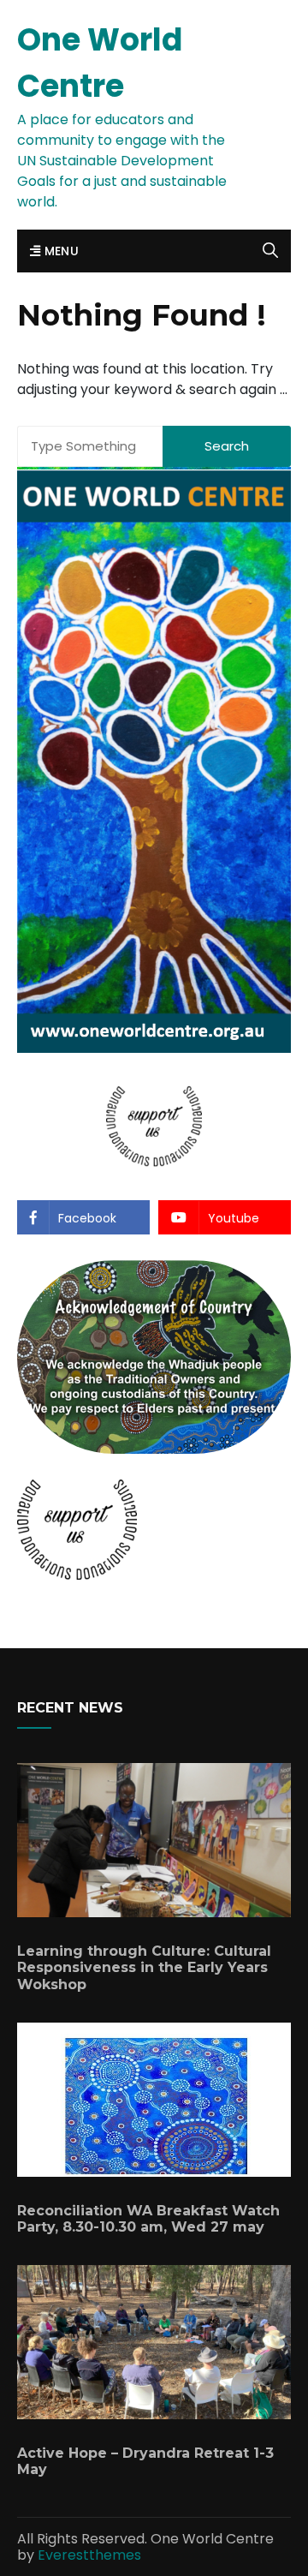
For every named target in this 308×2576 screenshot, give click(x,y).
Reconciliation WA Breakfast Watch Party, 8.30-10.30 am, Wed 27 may (148, 2219)
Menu (59, 251)
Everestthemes (89, 2555)
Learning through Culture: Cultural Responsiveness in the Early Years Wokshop (144, 1967)
